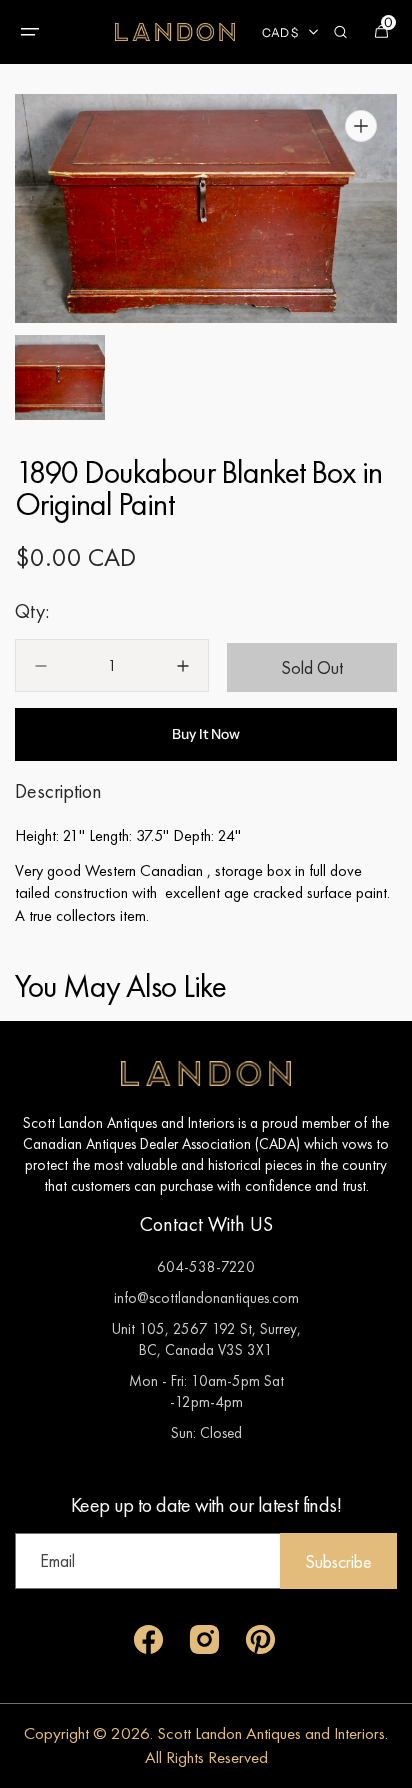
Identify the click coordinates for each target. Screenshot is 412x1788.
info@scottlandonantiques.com (206, 1297)
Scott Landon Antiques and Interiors (271, 1733)
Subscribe (338, 1561)
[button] (30, 32)
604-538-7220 (206, 1266)
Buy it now (206, 734)
